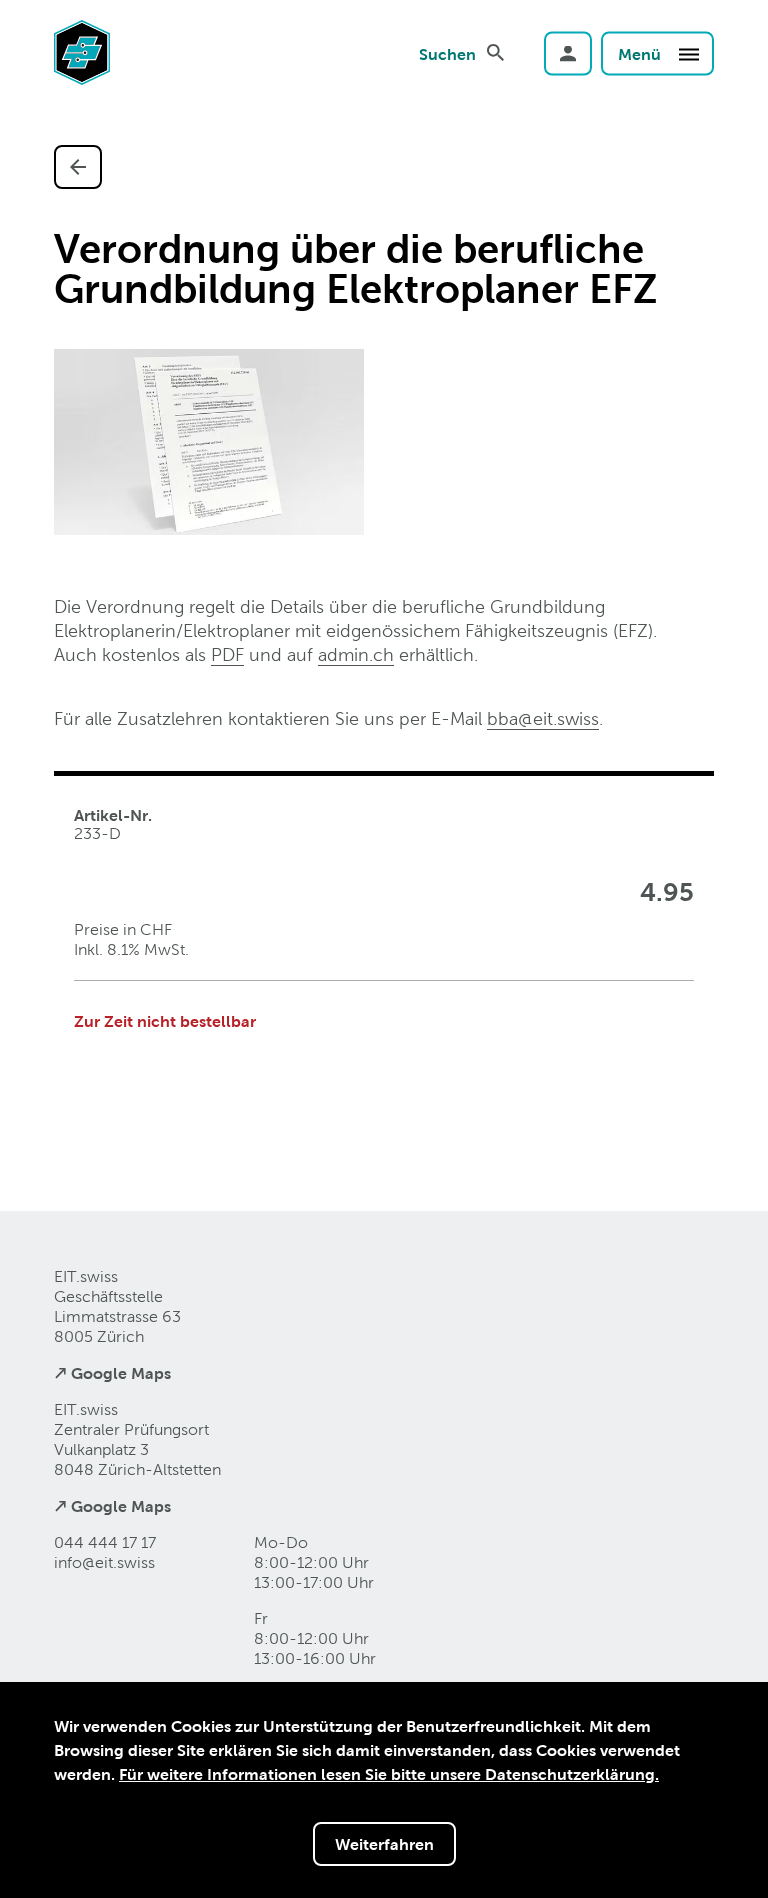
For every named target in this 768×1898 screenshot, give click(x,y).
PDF (227, 654)
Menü (641, 53)
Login (568, 53)
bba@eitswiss (543, 718)
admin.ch (356, 654)
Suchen (447, 53)
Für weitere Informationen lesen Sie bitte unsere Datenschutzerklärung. (389, 1774)
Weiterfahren (384, 1844)
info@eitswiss (104, 1562)
